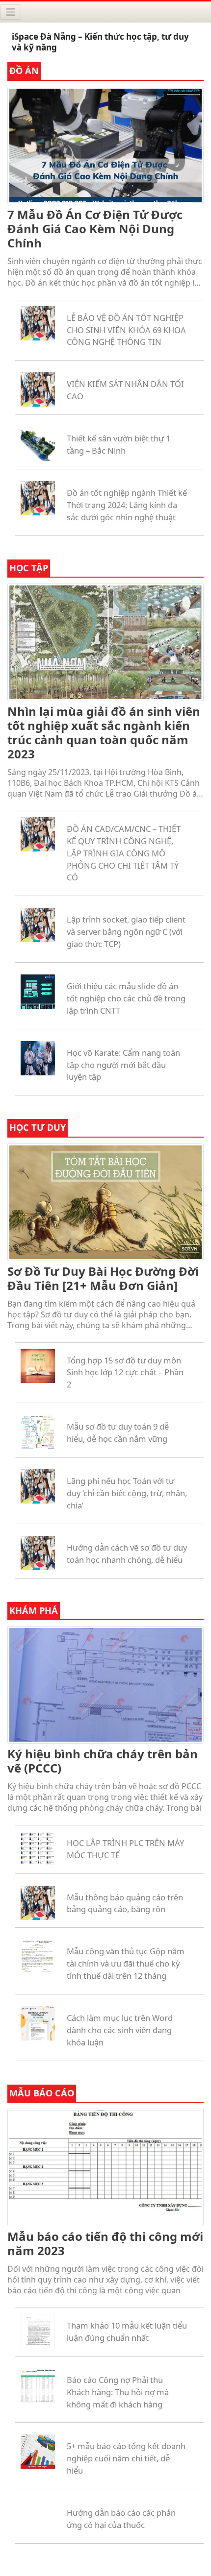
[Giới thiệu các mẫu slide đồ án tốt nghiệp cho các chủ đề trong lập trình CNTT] (38, 991)
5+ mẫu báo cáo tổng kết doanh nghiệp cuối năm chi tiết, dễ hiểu (126, 2458)
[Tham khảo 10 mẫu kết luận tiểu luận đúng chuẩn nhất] (38, 2330)
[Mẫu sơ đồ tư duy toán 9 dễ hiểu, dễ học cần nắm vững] (38, 1432)
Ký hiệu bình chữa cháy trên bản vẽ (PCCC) (103, 1761)
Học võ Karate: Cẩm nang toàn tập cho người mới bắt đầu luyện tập (123, 1065)
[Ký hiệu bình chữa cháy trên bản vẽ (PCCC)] (105, 1683)
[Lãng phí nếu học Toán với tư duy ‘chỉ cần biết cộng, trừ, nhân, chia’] (38, 1485)
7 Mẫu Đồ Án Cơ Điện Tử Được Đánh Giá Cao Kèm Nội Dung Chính (95, 229)
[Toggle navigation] (11, 12)
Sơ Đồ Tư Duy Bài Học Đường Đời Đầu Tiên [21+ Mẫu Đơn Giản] (103, 1278)
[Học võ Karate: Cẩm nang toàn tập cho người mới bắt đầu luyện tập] (38, 1057)
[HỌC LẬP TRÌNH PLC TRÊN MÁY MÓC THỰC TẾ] (38, 1847)
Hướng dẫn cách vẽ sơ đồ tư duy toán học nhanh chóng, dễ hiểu (127, 1554)
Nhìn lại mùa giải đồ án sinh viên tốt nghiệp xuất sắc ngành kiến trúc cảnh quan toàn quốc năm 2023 (104, 732)
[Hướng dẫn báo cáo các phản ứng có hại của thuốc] (38, 2517)
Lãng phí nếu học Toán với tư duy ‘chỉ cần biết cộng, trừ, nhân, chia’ (127, 1493)
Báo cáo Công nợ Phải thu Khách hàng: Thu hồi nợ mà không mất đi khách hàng (118, 2392)
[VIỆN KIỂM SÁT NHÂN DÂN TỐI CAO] (38, 389)
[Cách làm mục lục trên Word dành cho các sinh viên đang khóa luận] (38, 2022)
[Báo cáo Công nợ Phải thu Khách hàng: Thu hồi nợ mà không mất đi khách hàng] (38, 2384)
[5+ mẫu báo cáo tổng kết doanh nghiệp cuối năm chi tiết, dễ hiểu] (38, 2451)
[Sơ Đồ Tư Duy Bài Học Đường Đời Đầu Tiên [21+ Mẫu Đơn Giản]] (105, 1201)
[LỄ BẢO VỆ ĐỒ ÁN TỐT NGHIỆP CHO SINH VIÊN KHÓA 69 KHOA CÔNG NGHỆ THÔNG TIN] (38, 322)
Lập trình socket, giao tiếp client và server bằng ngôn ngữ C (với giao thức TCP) (126, 932)
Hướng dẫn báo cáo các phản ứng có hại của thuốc (121, 2519)
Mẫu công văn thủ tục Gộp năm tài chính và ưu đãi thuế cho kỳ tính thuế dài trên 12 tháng (126, 1963)
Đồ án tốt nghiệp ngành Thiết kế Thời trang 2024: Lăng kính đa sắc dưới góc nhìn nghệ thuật (127, 505)
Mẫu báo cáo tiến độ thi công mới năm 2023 (105, 2243)
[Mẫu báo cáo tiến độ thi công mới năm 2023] (105, 2166)
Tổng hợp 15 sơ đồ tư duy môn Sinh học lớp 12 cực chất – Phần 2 (125, 1373)
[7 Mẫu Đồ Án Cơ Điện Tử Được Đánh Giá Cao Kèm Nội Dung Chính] (105, 144)
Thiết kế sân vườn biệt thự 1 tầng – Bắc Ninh (119, 444)
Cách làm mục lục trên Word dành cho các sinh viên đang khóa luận (120, 2030)
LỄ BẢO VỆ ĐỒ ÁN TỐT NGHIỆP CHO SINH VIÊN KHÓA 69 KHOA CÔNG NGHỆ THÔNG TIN (126, 330)
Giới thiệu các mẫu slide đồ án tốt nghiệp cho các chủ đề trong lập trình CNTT (126, 998)
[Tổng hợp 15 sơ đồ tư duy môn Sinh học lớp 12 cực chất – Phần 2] (38, 1365)
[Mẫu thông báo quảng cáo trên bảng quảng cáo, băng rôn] (38, 1902)
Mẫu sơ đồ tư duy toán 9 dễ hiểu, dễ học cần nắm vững (118, 1433)
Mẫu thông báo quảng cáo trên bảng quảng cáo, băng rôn (125, 1903)
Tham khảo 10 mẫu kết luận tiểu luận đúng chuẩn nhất (127, 2332)
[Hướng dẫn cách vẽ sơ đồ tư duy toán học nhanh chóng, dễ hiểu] (38, 1552)
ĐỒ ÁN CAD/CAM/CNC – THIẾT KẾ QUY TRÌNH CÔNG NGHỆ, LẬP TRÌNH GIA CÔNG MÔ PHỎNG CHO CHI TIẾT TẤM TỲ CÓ (124, 853)
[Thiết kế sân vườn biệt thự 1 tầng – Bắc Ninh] (38, 443)
